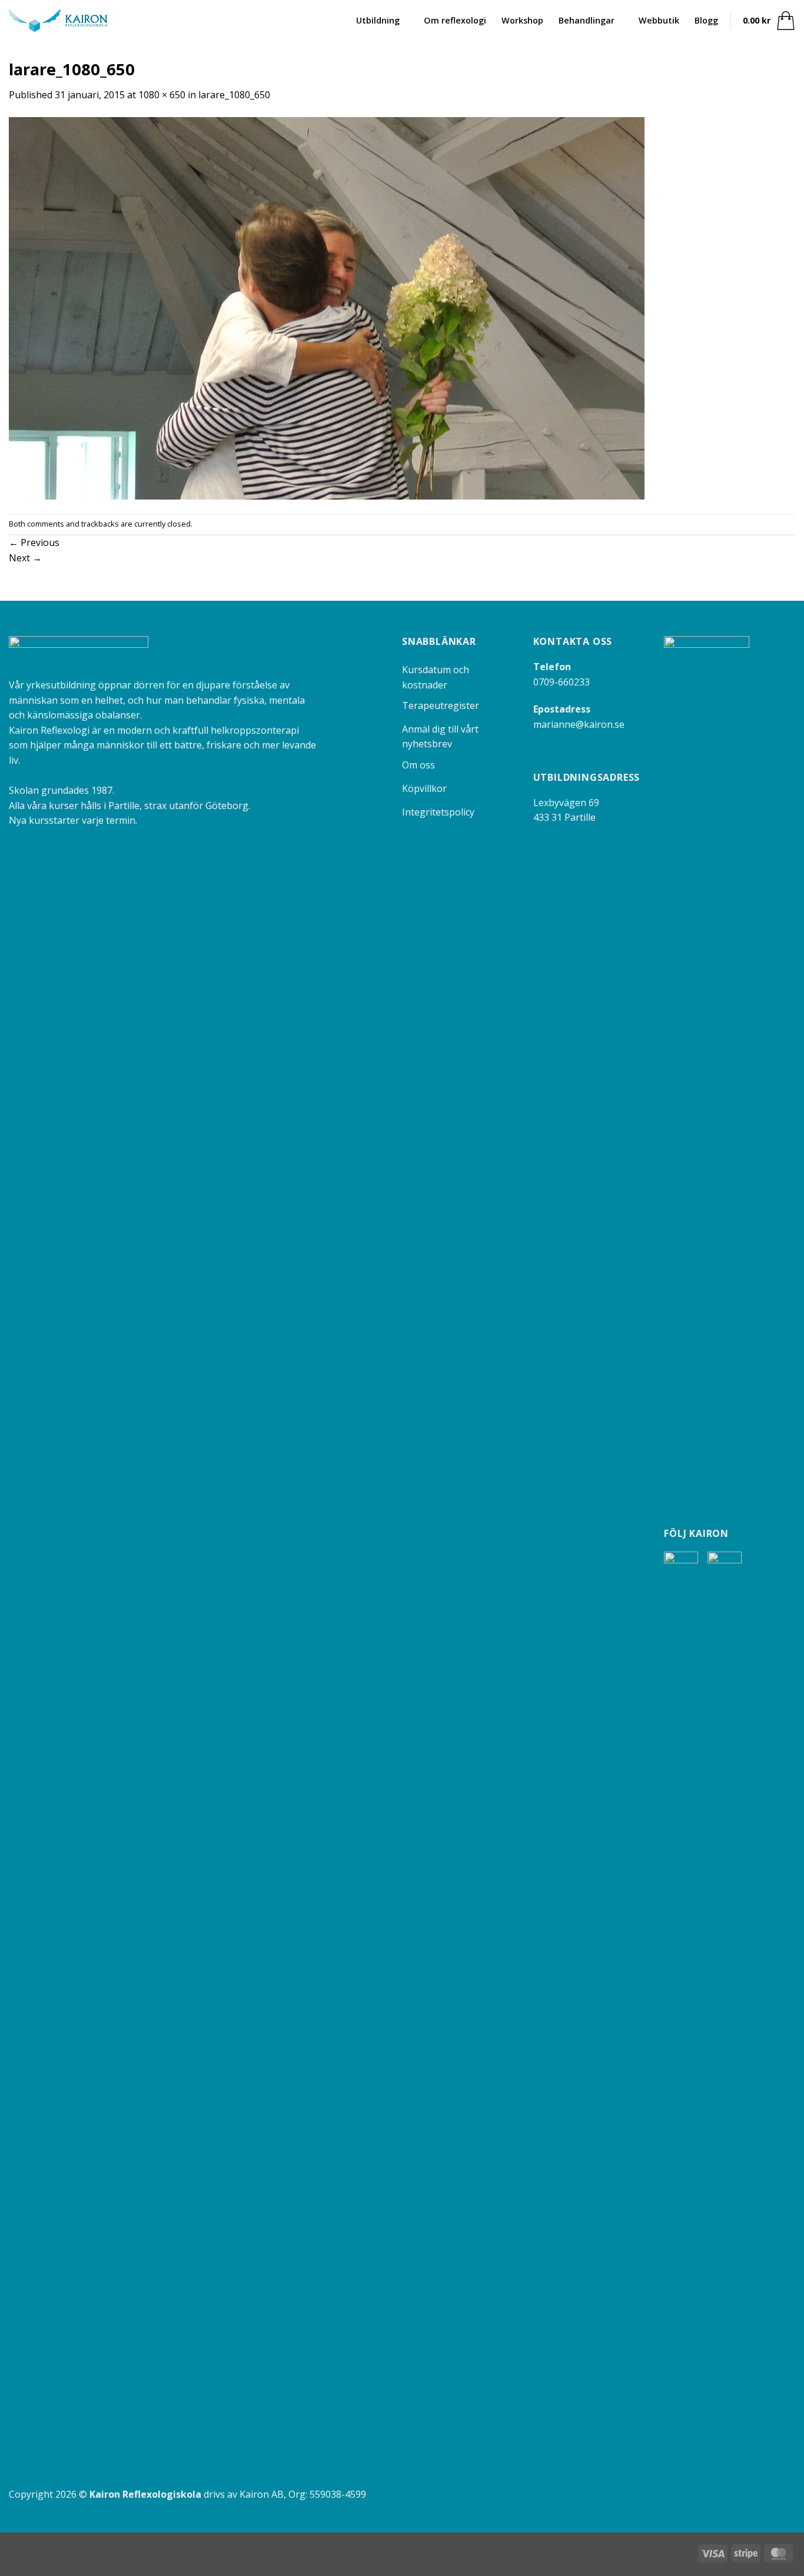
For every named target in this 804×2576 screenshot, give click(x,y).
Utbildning (378, 20)
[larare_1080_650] (327, 307)
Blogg (706, 20)
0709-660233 (562, 682)
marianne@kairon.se (579, 724)
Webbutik (659, 20)
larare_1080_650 (234, 95)
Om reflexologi (455, 20)
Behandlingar (587, 20)
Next (25, 558)
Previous (34, 543)
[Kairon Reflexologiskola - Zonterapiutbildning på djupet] (58, 21)
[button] (769, 21)
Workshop (522, 20)
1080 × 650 (162, 95)
